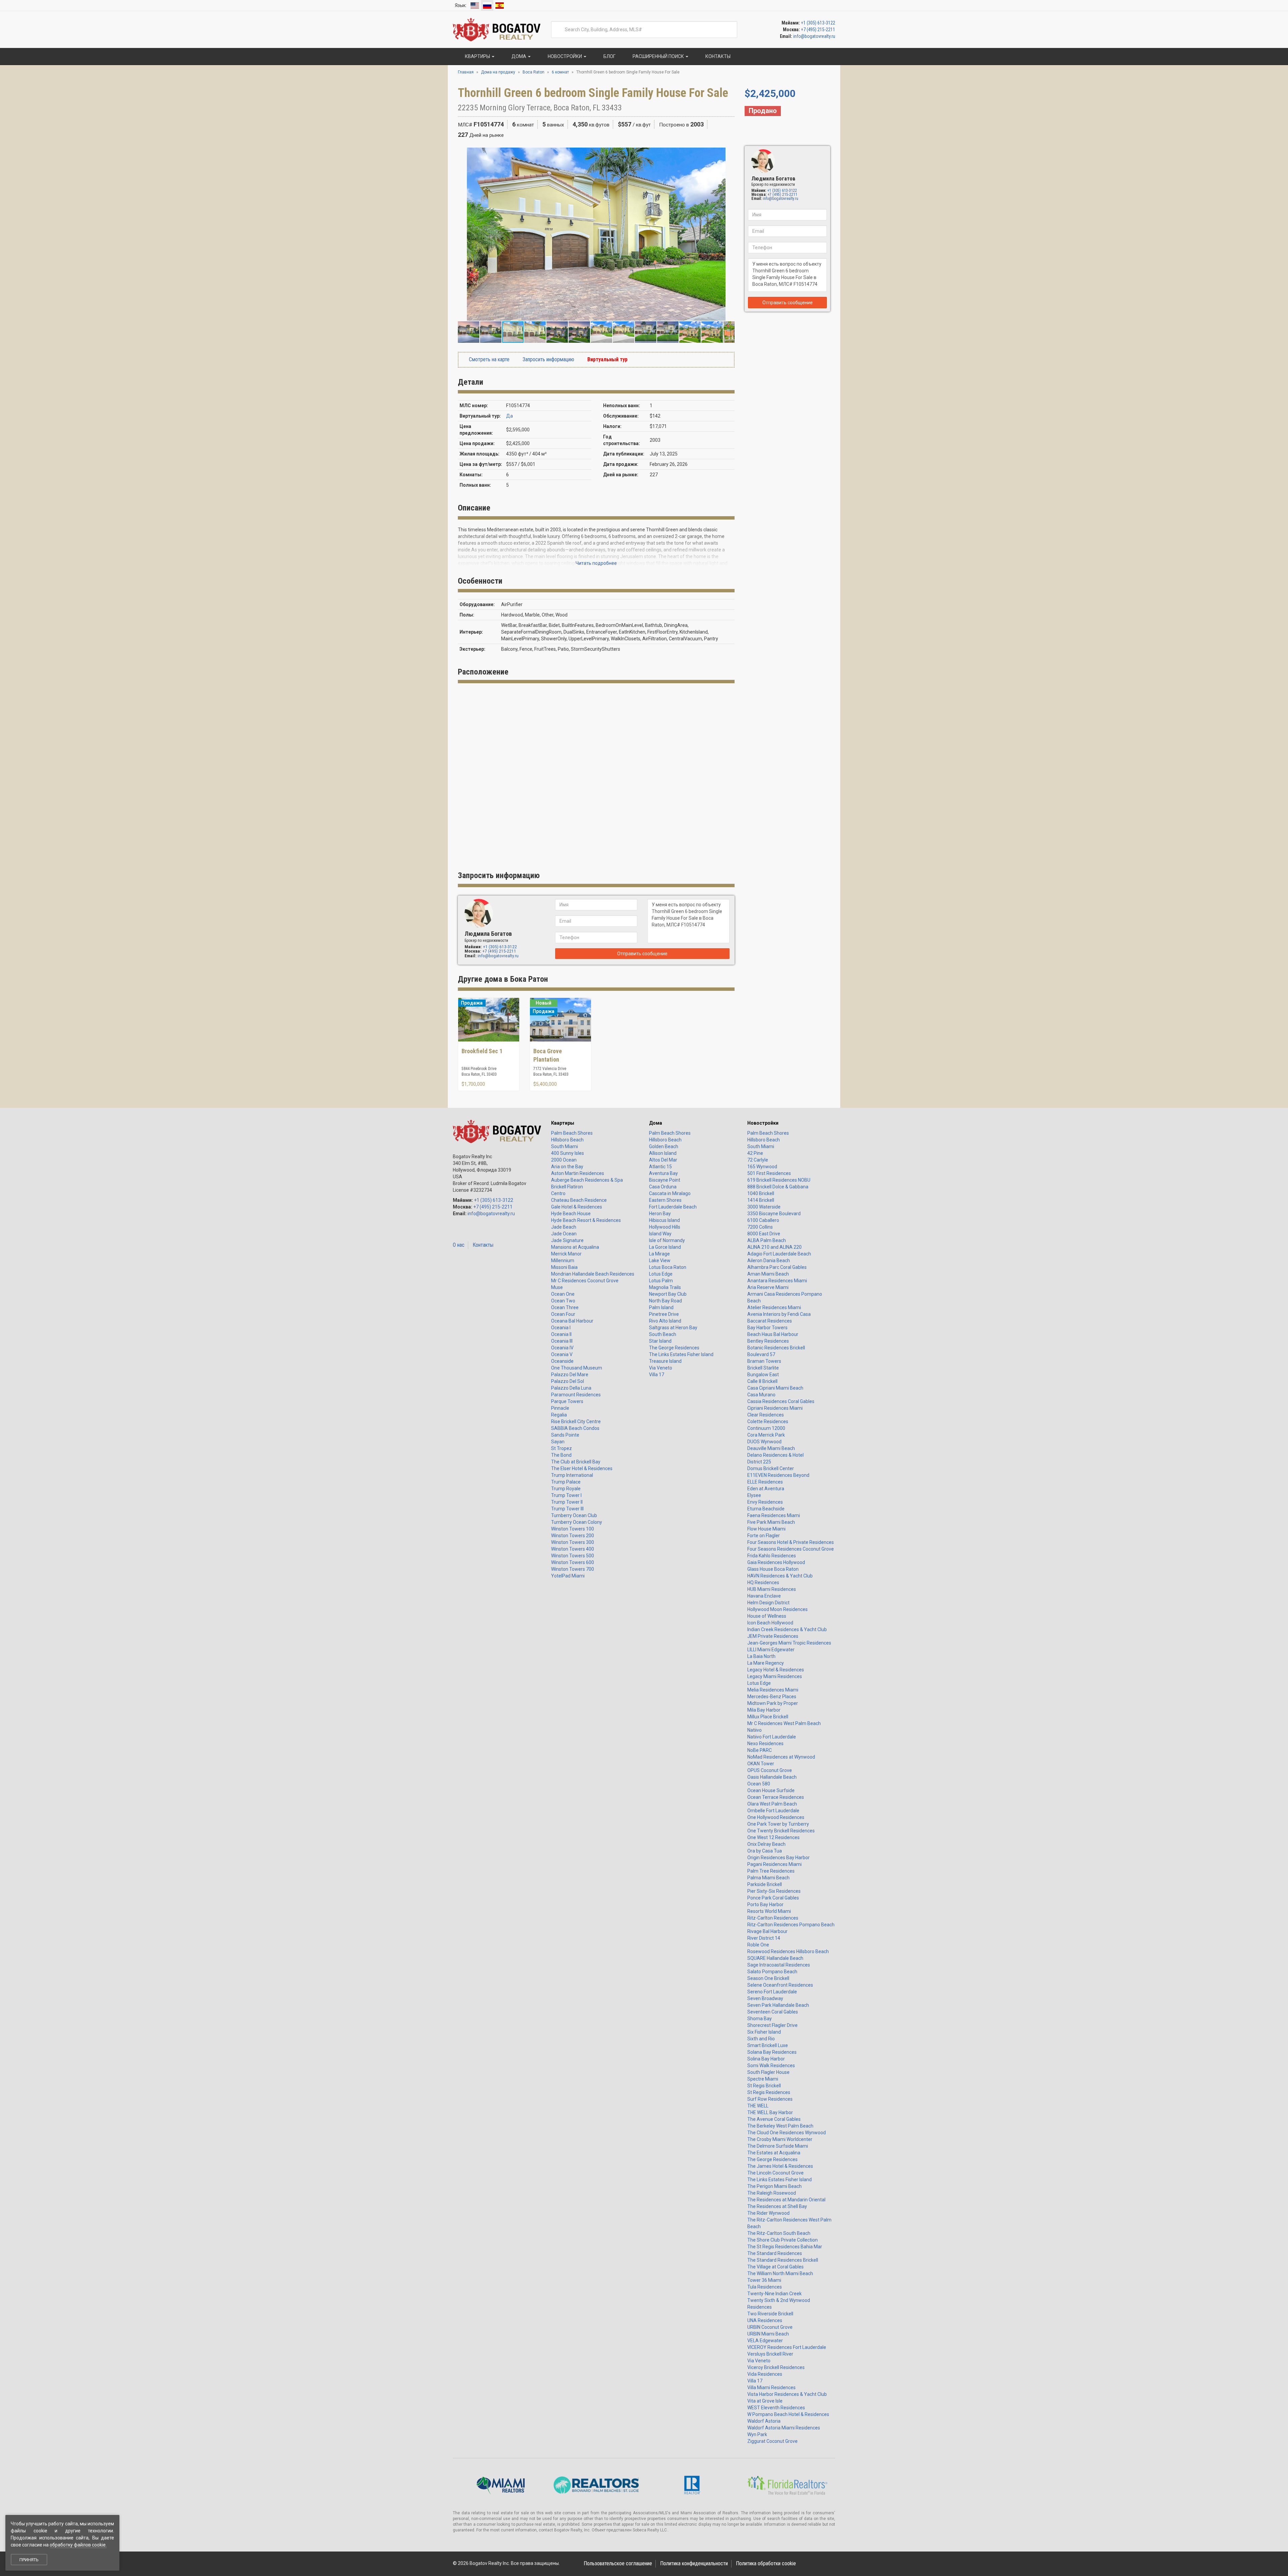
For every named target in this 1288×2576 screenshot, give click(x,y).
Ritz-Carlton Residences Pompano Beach (791, 1925)
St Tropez (561, 1448)
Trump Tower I (566, 1495)
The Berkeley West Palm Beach (780, 2126)
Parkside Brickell (765, 1884)
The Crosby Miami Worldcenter (780, 2139)
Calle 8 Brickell (762, 1381)
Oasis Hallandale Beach (772, 1777)
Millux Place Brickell (768, 1717)
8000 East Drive (764, 1234)
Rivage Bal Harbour (767, 1931)
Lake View (660, 1260)
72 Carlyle (758, 1160)
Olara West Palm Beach (772, 1804)
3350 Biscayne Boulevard (774, 1214)
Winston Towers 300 (573, 1542)
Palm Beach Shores (572, 1133)
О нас (459, 1245)
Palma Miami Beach (768, 1878)
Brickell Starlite (763, 1368)
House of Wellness (767, 1616)
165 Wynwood (762, 1167)
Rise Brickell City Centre (576, 1421)
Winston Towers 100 (573, 1529)
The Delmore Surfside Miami (778, 2146)
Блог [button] (609, 56)
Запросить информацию (548, 359)
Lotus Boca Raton (668, 1267)
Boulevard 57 (761, 1354)
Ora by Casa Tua (765, 1851)
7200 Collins (760, 1227)
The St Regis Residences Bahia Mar (785, 2247)
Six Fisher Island (764, 2032)
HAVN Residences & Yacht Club (780, 1576)
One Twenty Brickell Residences (781, 1831)
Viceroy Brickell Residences (776, 2367)
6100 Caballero (763, 1220)
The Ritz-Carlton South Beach (779, 2233)
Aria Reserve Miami (768, 1287)
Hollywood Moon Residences (777, 1609)
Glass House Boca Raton (773, 1569)
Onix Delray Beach (766, 1844)
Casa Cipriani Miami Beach (775, 1388)
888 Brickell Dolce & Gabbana (778, 1187)
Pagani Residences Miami (774, 1864)
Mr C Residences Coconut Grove (585, 1281)
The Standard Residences (775, 2253)
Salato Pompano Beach (772, 1972)
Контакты (483, 1245)
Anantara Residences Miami (777, 1281)
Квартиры (563, 1123)
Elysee (754, 1495)
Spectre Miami (763, 2079)
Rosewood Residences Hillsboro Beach (788, 1951)
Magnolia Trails (665, 1287)
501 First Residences (769, 1173)
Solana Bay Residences (772, 2052)
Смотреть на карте (489, 359)
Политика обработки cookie (766, 2563)
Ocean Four (563, 1314)
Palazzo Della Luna (571, 1388)
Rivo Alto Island (665, 1321)
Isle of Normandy (667, 1240)
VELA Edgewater (765, 2341)
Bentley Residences (768, 1341)
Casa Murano (761, 1395)
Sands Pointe (565, 1435)
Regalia (559, 1415)
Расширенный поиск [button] (658, 56)
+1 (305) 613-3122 (818, 23)
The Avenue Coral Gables (774, 2119)
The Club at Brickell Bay (576, 1462)
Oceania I (561, 1328)
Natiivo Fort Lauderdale (772, 1737)
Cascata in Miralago (670, 1193)
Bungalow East (763, 1375)
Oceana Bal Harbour (572, 1321)
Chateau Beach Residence (579, 1200)
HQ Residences (763, 1582)
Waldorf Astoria (764, 2421)
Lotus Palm (661, 1281)
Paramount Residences (576, 1395)
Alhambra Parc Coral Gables (777, 1267)
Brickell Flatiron (567, 1187)
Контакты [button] (717, 56)
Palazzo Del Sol (568, 1381)
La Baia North (761, 1656)
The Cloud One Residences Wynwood (787, 2133)
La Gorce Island (665, 1247)
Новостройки (763, 1123)
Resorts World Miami (769, 1911)
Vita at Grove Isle (765, 2401)
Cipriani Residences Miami (775, 1408)
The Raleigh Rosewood (772, 2193)
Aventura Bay (663, 1173)
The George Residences (674, 1348)
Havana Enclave (764, 1596)
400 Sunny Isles (568, 1153)
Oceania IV (562, 1348)
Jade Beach (564, 1227)
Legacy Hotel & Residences (776, 1670)
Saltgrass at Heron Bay (673, 1328)
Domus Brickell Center (771, 1468)
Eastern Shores (665, 1200)
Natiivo (755, 1730)
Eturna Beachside (766, 1509)
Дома (656, 1123)
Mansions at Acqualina (575, 1247)
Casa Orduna (663, 1187)
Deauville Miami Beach (771, 1448)
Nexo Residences (765, 1743)
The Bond (561, 1455)
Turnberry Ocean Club (574, 1515)
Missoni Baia (564, 1267)
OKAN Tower (761, 1764)
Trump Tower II (567, 1502)
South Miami (565, 1146)
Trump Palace (566, 1482)
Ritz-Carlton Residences (773, 1918)
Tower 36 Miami (764, 2280)
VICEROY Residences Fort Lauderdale (787, 2347)
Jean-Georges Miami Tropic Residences (789, 1643)
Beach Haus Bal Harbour (773, 1334)
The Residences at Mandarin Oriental (786, 2200)
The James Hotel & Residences (780, 2166)
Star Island (660, 1341)
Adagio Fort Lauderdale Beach (779, 1254)
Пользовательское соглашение (618, 2563)
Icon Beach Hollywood (770, 1623)
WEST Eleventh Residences (776, 2408)
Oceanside (562, 1361)
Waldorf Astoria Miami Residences (784, 2428)
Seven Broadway (765, 1998)
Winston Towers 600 (573, 1562)
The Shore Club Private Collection (783, 2240)
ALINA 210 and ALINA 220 (774, 1247)
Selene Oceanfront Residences (780, 1985)
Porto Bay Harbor (765, 1904)
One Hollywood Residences (776, 1817)
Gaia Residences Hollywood (776, 1562)
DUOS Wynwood (764, 1442)
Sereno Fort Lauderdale (772, 1992)
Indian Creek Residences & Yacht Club (787, 1629)
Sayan (558, 1442)
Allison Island (663, 1153)
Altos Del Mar (663, 1160)
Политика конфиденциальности (694, 2563)
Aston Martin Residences (578, 1173)
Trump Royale (566, 1489)
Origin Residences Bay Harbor (779, 1858)
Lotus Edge (661, 1274)
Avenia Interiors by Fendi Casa (779, 1314)
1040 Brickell (761, 1193)
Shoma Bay (760, 2019)
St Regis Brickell (764, 2086)
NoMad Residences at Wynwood (781, 1757)
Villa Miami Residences (771, 2387)
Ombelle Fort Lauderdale (773, 1811)
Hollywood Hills (665, 1227)
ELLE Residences (765, 1482)
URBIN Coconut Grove (770, 2327)
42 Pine (755, 1153)
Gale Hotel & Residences (577, 1207)
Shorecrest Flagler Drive (772, 2025)
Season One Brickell (768, 1978)
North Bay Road (665, 1301)
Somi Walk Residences (771, 2065)
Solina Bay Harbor (766, 2059)
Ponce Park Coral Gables (773, 1898)
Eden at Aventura (766, 1489)
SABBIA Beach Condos (575, 1428)
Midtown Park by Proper (773, 1703)
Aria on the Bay (567, 1167)
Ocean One (563, 1294)
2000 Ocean (564, 1160)
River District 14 (764, 1938)
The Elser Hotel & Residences (582, 1468)
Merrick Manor (566, 1254)
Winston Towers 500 (573, 1556)
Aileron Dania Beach (769, 1260)
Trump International (572, 1475)
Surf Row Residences (770, 2099)
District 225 (759, 1462)
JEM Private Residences (773, 1636)
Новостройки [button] (565, 56)
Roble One (758, 1945)
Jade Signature (567, 1240)
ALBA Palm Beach (767, 1240)
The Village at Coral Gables (775, 2267)
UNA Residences (765, 2320)
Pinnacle (560, 1408)
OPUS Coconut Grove (770, 1770)
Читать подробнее (596, 563)
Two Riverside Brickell (770, 2314)
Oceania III (562, 1341)
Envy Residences (765, 1502)
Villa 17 (657, 1375)
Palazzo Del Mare (570, 1375)
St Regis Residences (769, 2092)
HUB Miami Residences (772, 1589)
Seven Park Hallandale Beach (778, 2005)
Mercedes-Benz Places (772, 1697)
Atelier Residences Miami (774, 1307)
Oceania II (561, 1334)
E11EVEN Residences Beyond (778, 1475)
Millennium (563, 1260)
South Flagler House (768, 2072)
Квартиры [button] (477, 56)
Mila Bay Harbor (764, 1710)
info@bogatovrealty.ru (814, 36)
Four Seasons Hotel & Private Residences (791, 1542)
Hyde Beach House (571, 1214)
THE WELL (758, 2106)
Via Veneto (661, 1368)
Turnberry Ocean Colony (577, 1522)
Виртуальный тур (607, 359)
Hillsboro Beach (567, 1140)
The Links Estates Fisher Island (681, 1354)
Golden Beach (664, 1146)
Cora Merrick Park (766, 1435)
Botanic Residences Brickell (776, 1348)
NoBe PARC (760, 1750)
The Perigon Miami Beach (774, 2186)
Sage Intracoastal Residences (779, 1965)
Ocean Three (565, 1307)
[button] (729, 154)
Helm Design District (768, 1603)
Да (509, 416)
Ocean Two (563, 1301)
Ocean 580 (759, 1784)
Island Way (660, 1234)
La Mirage (659, 1254)
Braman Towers (764, 1361)
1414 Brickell (761, 1200)
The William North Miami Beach (780, 2273)
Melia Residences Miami (773, 1690)
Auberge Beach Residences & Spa (587, 1180)
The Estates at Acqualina (774, 2153)
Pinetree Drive (664, 1314)
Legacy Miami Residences (775, 1676)
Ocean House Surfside (771, 1790)
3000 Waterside (764, 1207)
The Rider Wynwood (768, 2213)
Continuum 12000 (766, 1428)
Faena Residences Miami (774, 1515)
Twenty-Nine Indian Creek (774, 2294)
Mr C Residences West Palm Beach (784, 1723)
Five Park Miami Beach (771, 1522)
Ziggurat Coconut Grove (772, 2441)
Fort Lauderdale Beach (673, 1207)
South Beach (663, 1334)
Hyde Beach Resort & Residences (586, 1220)
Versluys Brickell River (770, 2354)
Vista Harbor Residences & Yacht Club (787, 2394)
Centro (558, 1193)
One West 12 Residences (773, 1837)
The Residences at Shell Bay (777, 2206)
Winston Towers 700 (573, 1569)
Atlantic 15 (660, 1167)
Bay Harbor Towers (767, 1328)
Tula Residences (765, 2287)
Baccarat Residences (770, 1321)
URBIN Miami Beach (768, 2334)
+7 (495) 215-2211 (818, 30)
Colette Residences (768, 1421)
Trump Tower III (567, 1509)
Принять (29, 2560)
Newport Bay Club (668, 1294)
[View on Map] (627, 108)
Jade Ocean (564, 1234)
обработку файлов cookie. (78, 2545)
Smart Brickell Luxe (768, 2045)
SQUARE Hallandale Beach (775, 1958)
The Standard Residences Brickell (783, 2260)
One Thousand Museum (577, 1368)
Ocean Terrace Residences (776, 1797)
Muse (557, 1287)
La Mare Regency (766, 1663)
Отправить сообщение (788, 303)
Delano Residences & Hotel (775, 1455)
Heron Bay (660, 1214)
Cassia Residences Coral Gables (781, 1401)
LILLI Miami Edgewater (771, 1650)
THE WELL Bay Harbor (770, 2112)
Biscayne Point (665, 1180)
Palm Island (661, 1307)
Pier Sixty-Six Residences (774, 1891)
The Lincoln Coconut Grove (775, 2173)
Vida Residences (765, 2374)
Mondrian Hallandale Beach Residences (593, 1274)
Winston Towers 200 (573, 1536)
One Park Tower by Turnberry (778, 1824)
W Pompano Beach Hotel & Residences (788, 2414)
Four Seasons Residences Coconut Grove (791, 1549)
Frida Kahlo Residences (772, 1556)
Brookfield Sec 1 (482, 1051)
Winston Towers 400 (573, 1549)
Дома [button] (519, 56)
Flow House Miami (766, 1529)
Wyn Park (757, 2434)
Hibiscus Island (664, 1220)
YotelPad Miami (568, 1576)
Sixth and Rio (761, 2039)
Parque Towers (567, 1401)
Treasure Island (665, 1361)
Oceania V (562, 1354)
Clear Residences (766, 1415)
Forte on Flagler (764, 1536)
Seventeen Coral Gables (773, 2012)
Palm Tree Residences (771, 1871)
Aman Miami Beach (768, 1274)
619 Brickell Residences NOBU (779, 1180)
